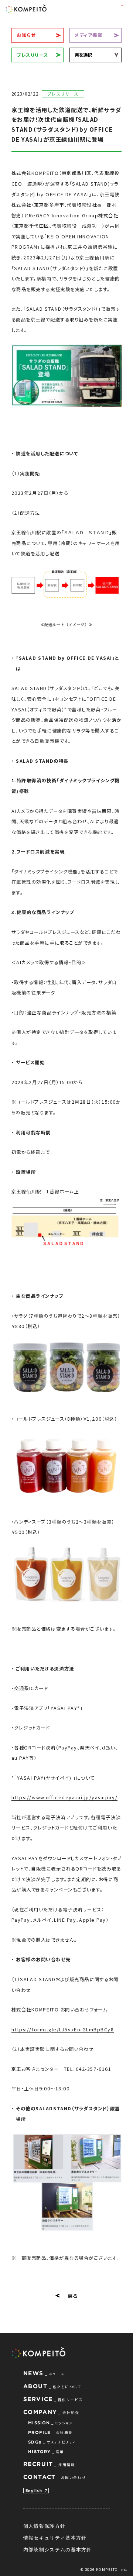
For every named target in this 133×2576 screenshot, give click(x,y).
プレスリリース (33, 55)
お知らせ (26, 35)
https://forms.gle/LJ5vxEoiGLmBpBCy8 (63, 2030)
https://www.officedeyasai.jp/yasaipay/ (64, 1797)
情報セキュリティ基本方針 (55, 2538)
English (34, 2491)
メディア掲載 (88, 35)
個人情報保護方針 (44, 2526)
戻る (73, 2296)
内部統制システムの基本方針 (58, 2549)
